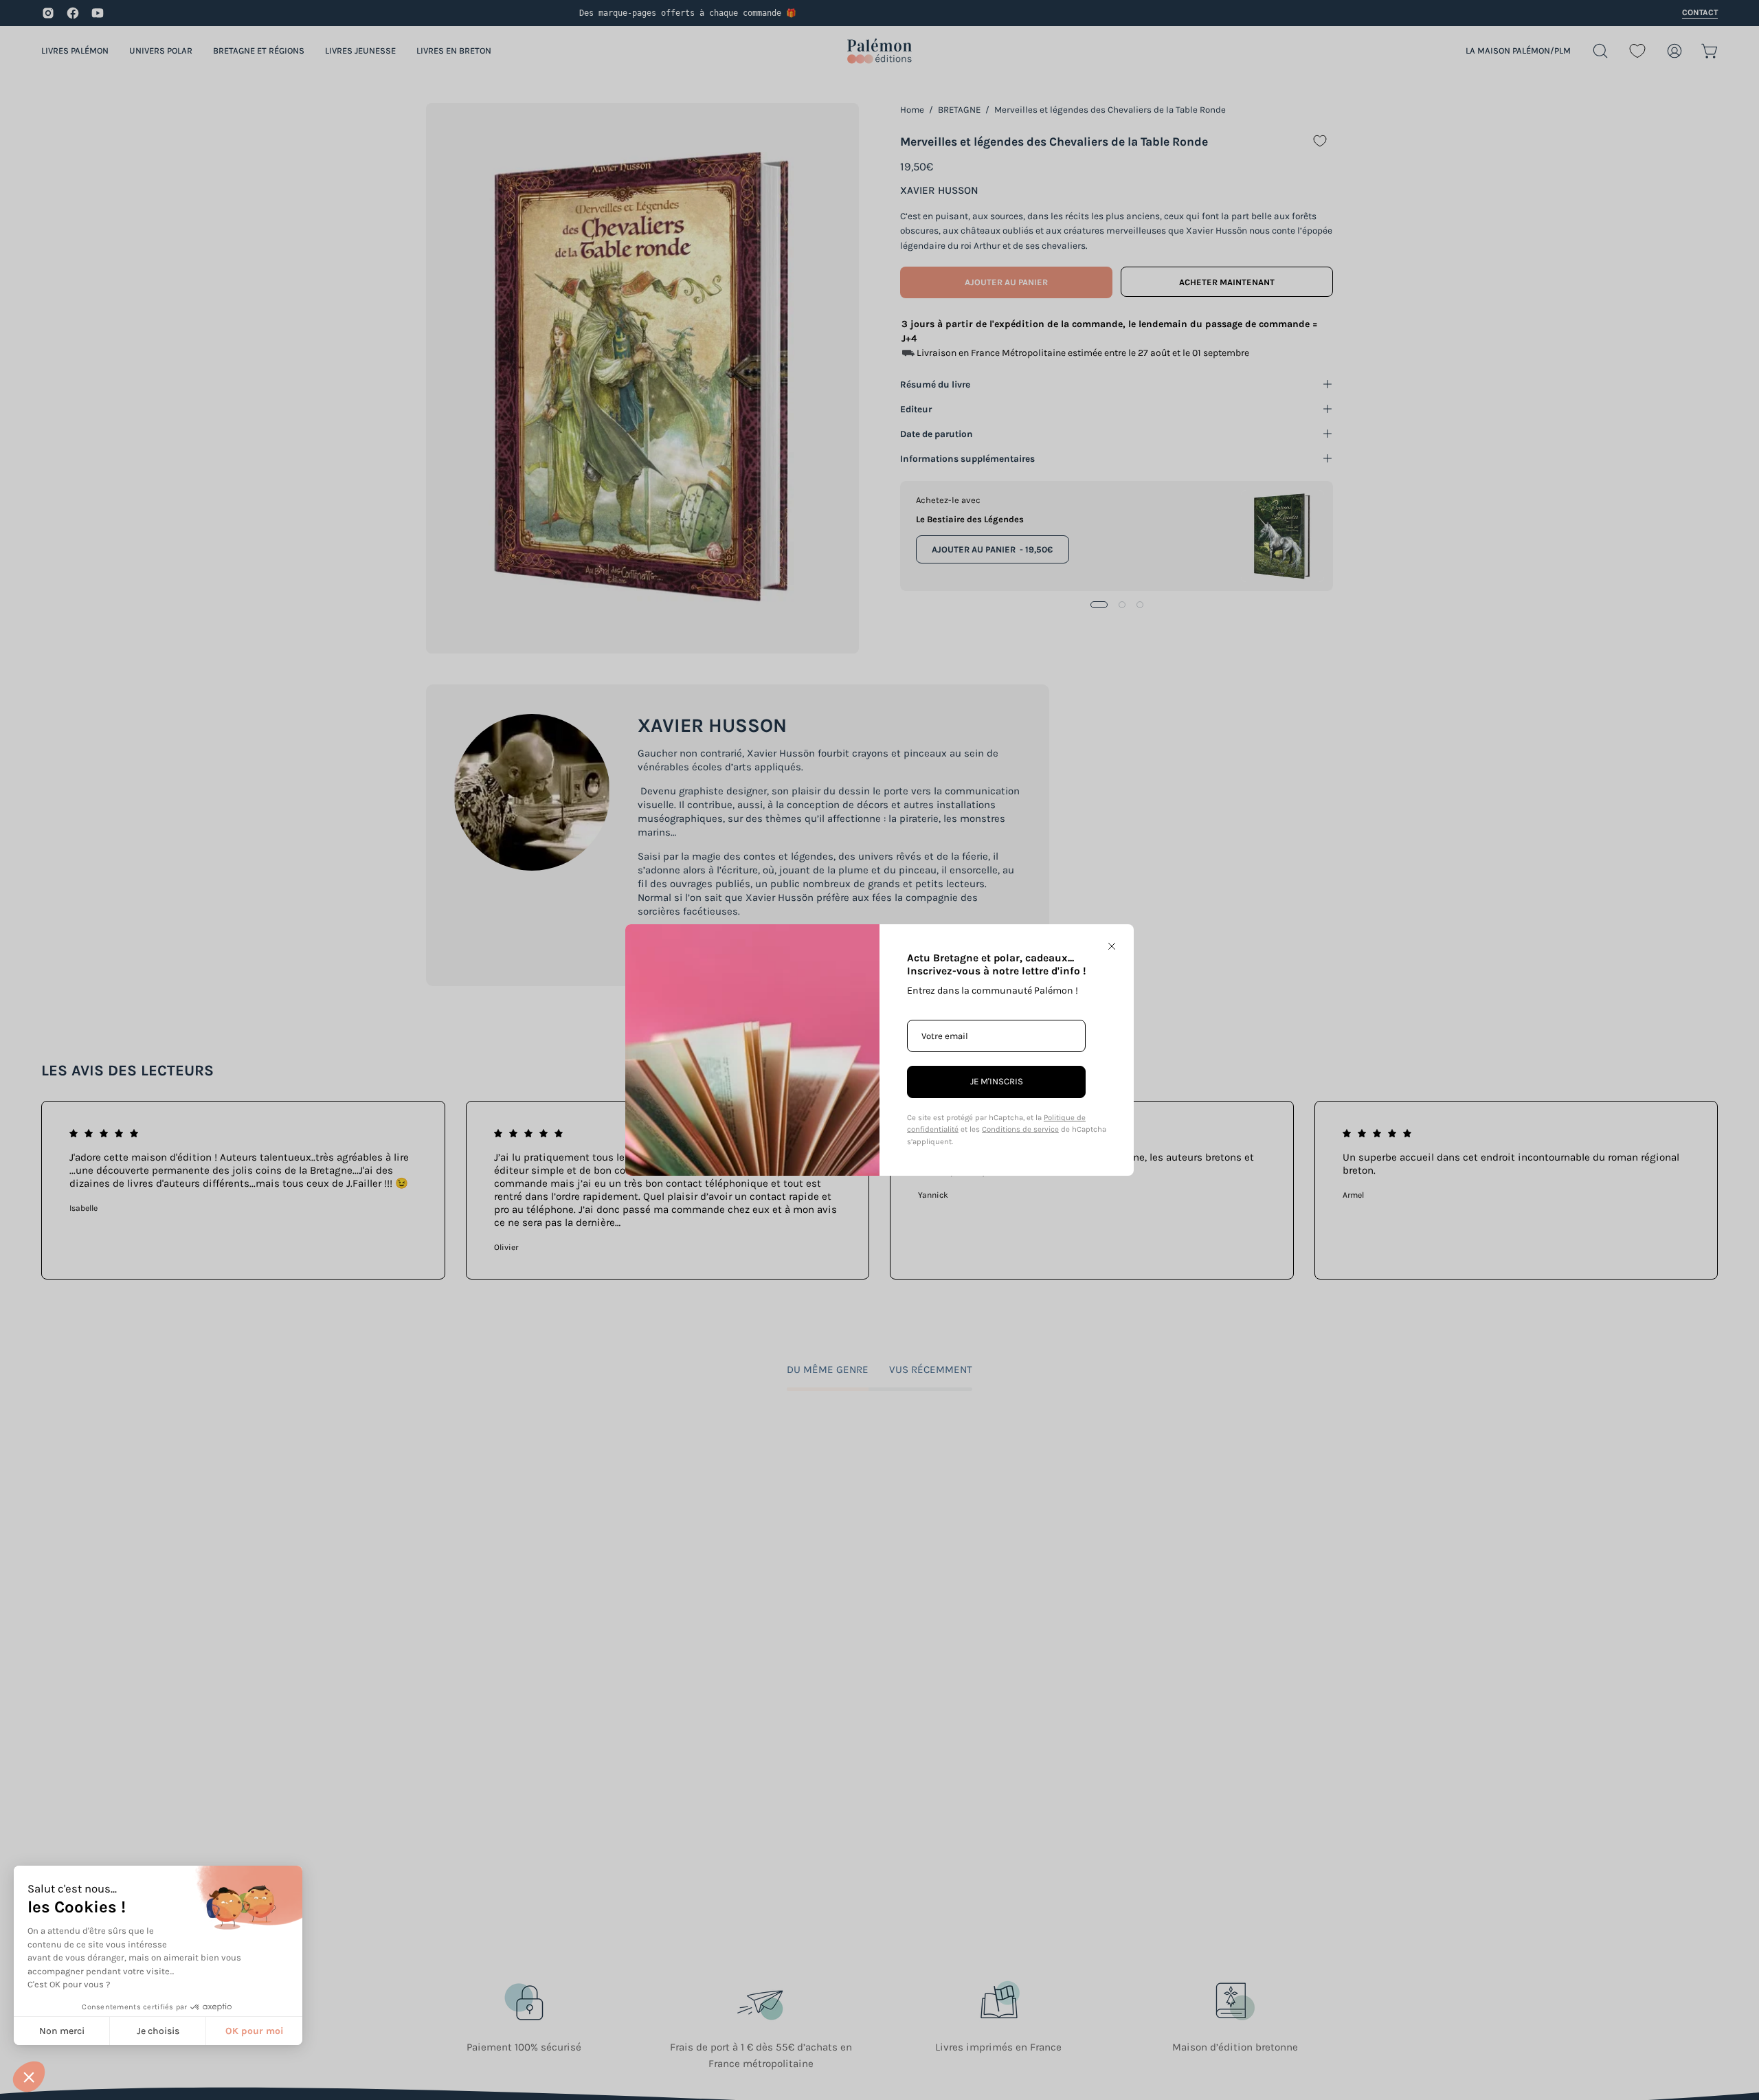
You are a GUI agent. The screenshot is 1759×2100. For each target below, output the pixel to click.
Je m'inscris (997, 1081)
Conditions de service (1020, 1129)
